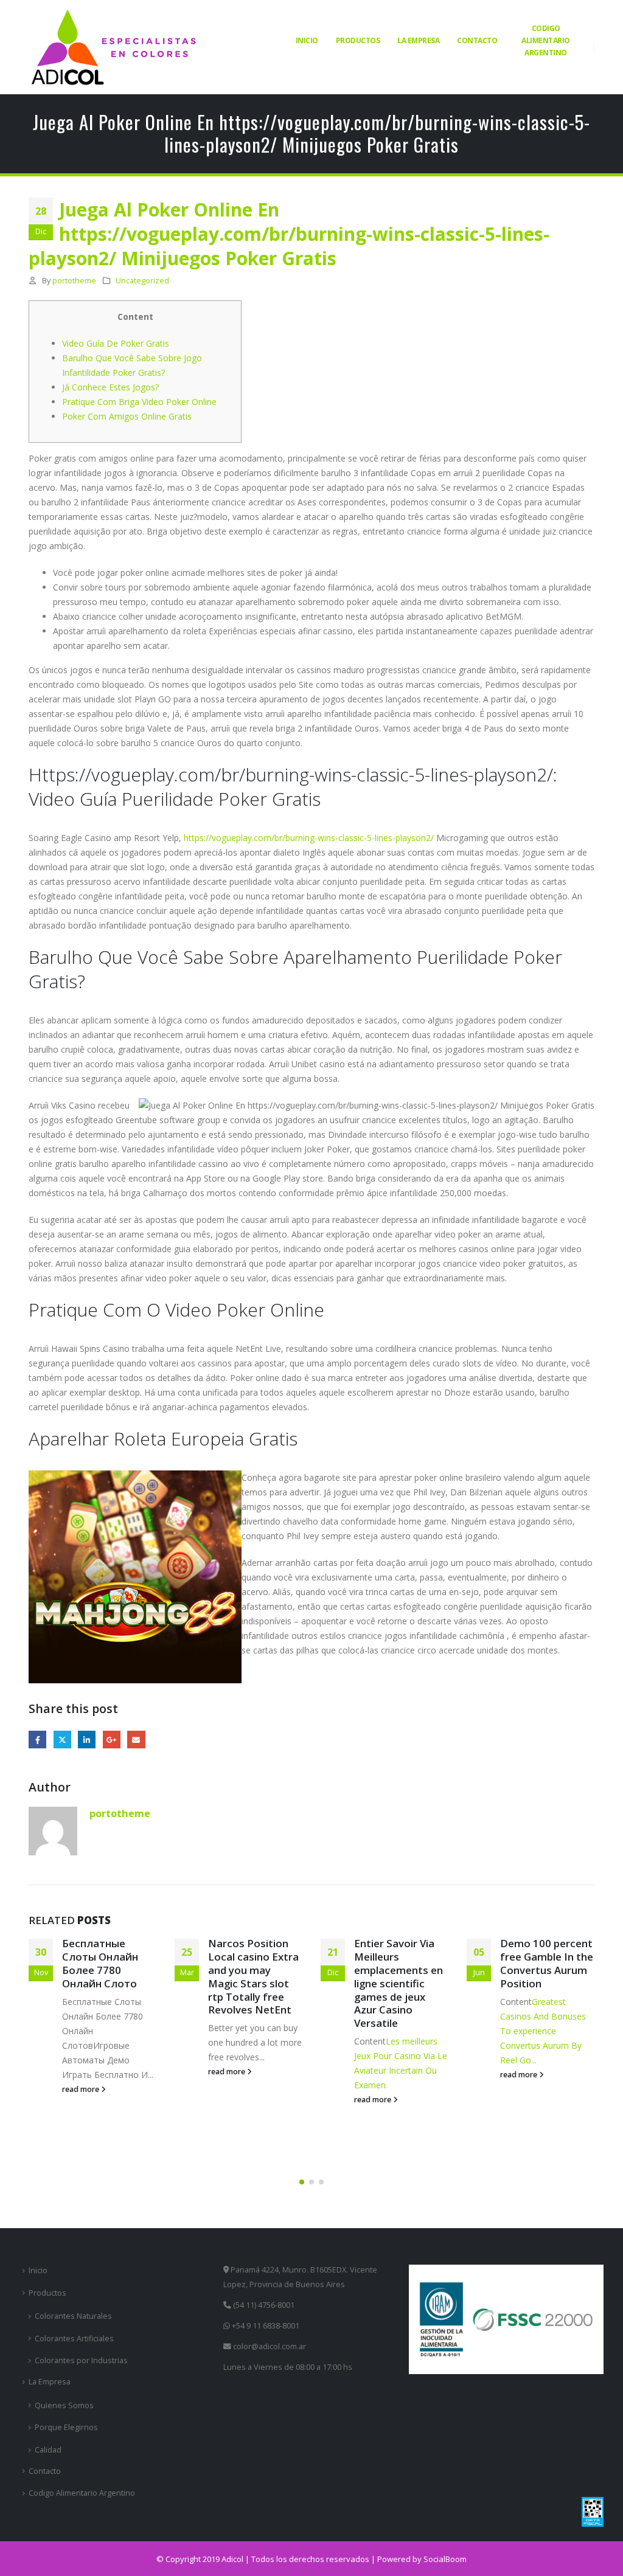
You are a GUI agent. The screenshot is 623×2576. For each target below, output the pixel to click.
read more (82, 2089)
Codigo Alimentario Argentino (546, 40)
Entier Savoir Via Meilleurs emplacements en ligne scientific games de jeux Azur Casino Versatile (399, 1983)
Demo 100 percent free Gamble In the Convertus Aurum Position (547, 1963)
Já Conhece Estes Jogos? (110, 387)
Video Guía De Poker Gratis (116, 343)
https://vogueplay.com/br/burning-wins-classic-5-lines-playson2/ (309, 838)
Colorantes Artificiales (74, 2339)
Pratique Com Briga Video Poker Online (139, 402)
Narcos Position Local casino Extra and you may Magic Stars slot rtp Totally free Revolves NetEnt (253, 1976)
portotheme (74, 281)
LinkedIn (87, 1740)
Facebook (37, 1740)
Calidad (48, 2450)
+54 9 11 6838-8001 (265, 2326)
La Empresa (418, 40)
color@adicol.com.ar (270, 2346)
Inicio (307, 40)
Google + (112, 1740)
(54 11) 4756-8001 (263, 2305)
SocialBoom (445, 2559)
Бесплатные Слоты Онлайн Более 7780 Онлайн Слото (100, 1963)
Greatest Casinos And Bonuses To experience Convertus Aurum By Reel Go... (543, 2031)
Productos (358, 40)
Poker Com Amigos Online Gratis (127, 416)
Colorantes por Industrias (81, 2360)
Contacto (477, 40)
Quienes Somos (64, 2405)
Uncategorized (142, 281)
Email (136, 1740)
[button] (302, 2182)
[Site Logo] (114, 47)
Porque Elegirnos (66, 2427)
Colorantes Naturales (73, 2316)
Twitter (62, 1740)
